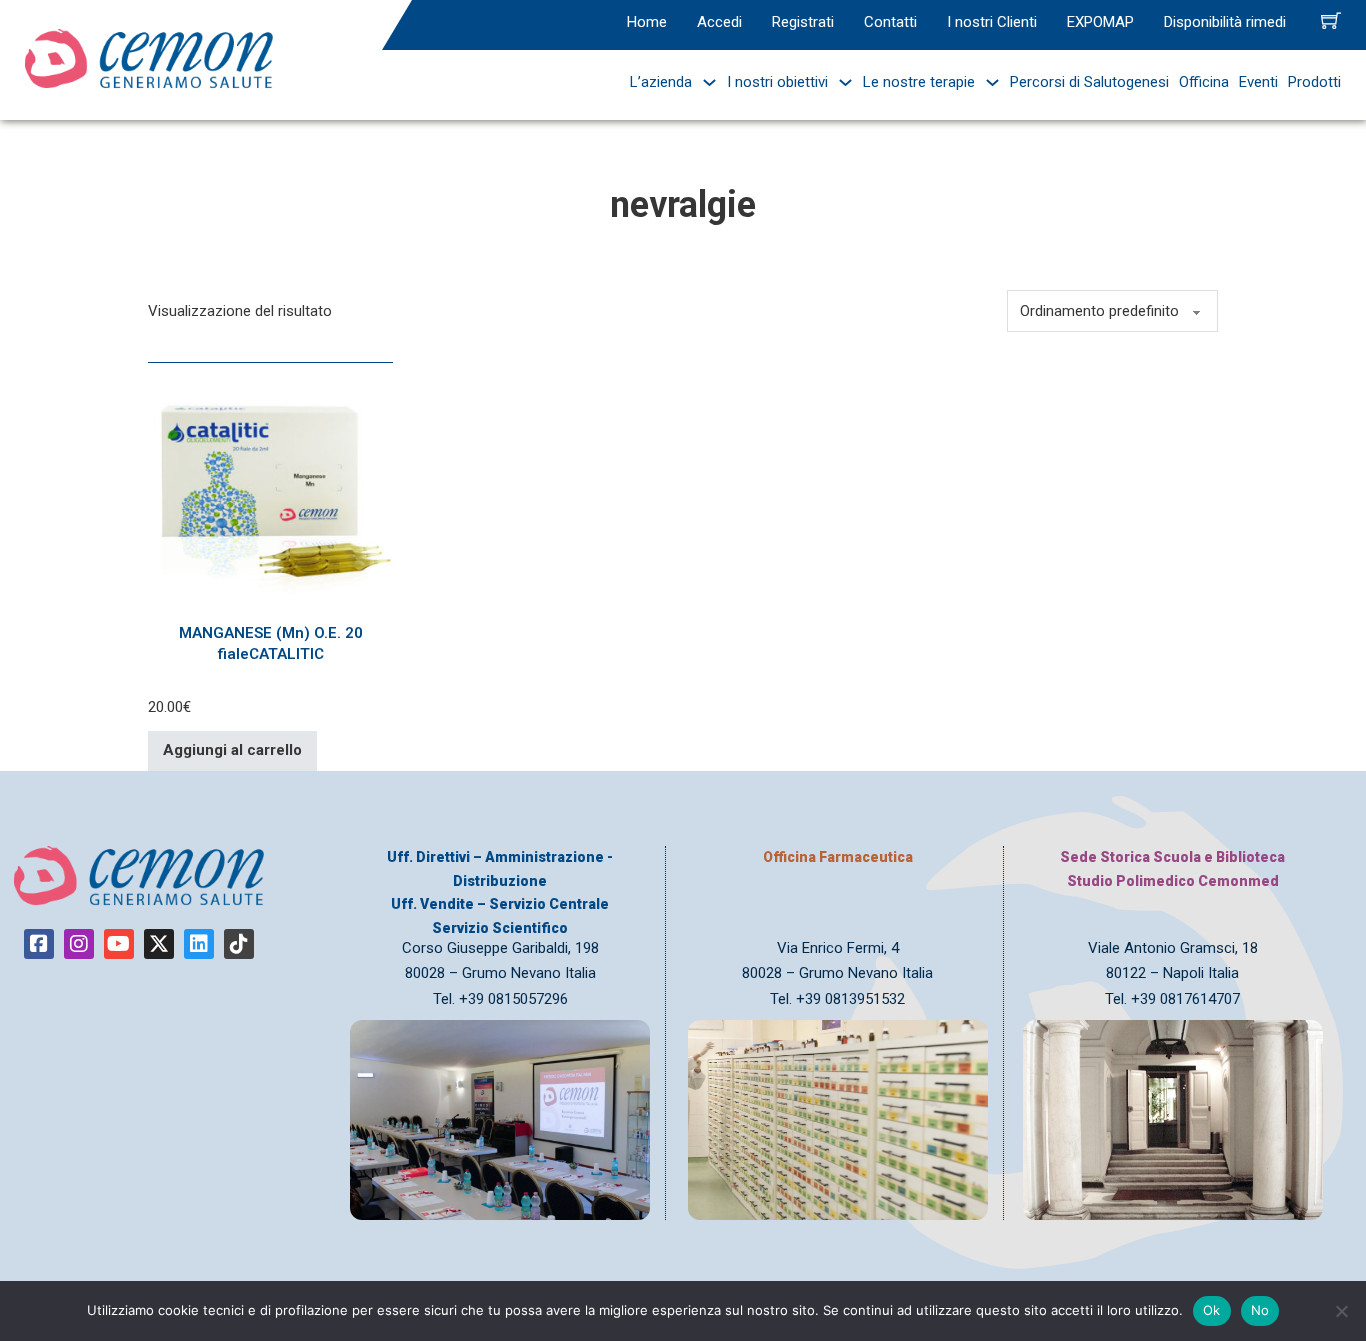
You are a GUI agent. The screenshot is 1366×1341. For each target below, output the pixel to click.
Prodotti (1314, 82)
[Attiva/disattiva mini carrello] (1331, 20)
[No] (1341, 1311)
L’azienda (661, 82)
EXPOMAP (1100, 22)
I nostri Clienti (992, 22)
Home (647, 22)
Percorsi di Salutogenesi (1089, 82)
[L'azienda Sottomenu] (704, 82)
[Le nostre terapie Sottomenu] (987, 82)
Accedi (719, 22)
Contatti (890, 22)
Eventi (1258, 82)
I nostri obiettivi (777, 82)
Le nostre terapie (919, 82)
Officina (1204, 82)
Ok (1212, 1310)
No (1260, 1310)
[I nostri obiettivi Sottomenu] (840, 82)
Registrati (803, 22)
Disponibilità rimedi (1225, 22)
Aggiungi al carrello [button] (232, 750)
